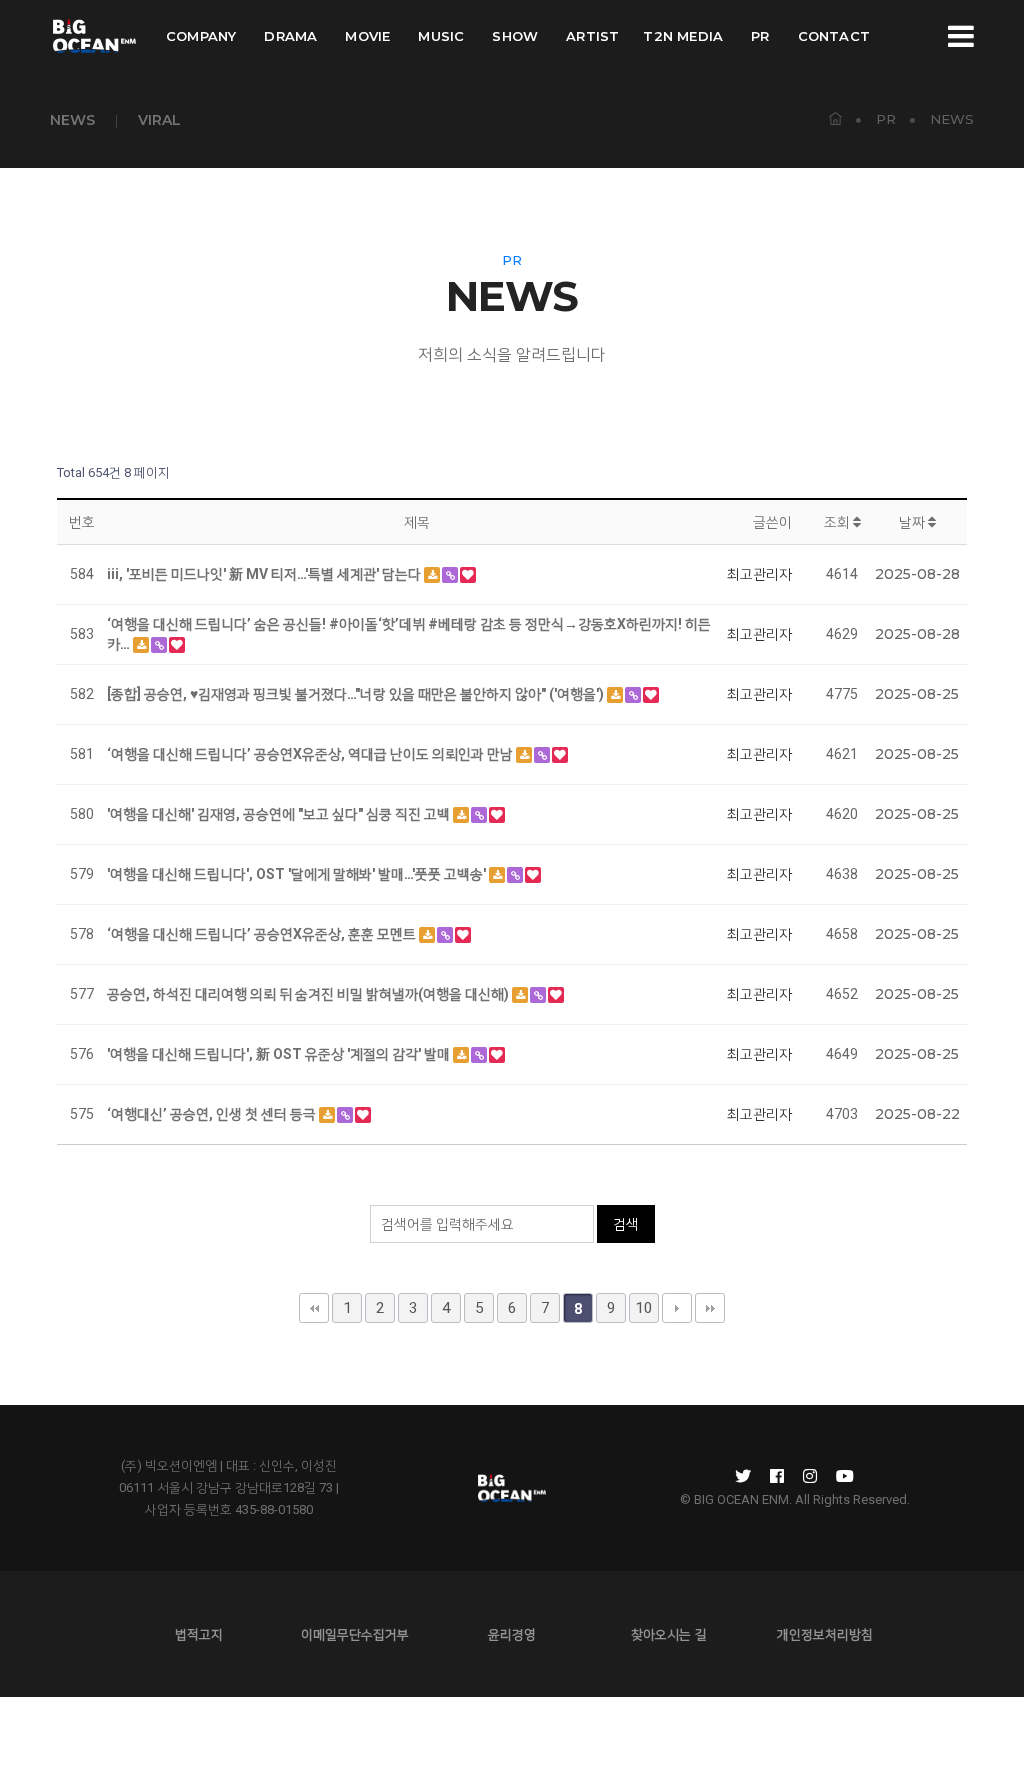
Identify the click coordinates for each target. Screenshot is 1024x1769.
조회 (838, 522)
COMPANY (201, 36)
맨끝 (710, 1308)
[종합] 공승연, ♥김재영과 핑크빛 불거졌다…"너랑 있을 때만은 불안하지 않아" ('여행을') (357, 694)
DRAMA (290, 36)
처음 (314, 1308)
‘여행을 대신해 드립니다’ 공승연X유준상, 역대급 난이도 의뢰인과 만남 (311, 754)
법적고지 (199, 1634)
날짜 (913, 522)
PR (760, 36)
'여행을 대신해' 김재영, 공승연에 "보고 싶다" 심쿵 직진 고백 (280, 814)
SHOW (515, 36)
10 (644, 1308)
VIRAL (159, 120)
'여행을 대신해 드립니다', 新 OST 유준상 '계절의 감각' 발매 (280, 1054)
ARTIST (592, 36)
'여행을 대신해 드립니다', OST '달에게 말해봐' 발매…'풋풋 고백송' (298, 874)
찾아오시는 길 (669, 1634)
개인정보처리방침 (825, 1634)
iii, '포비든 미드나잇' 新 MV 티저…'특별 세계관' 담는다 (265, 574)
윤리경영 (512, 1634)
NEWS (72, 120)
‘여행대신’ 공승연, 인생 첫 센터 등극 (213, 1114)
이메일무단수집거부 (355, 1634)
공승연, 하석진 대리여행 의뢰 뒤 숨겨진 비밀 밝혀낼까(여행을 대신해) (309, 994)
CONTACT (834, 36)
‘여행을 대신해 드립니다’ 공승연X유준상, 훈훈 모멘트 (263, 934)
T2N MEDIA (683, 36)
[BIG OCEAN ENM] (93, 36)
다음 (677, 1308)
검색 (626, 1224)
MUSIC (441, 36)
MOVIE (367, 36)
